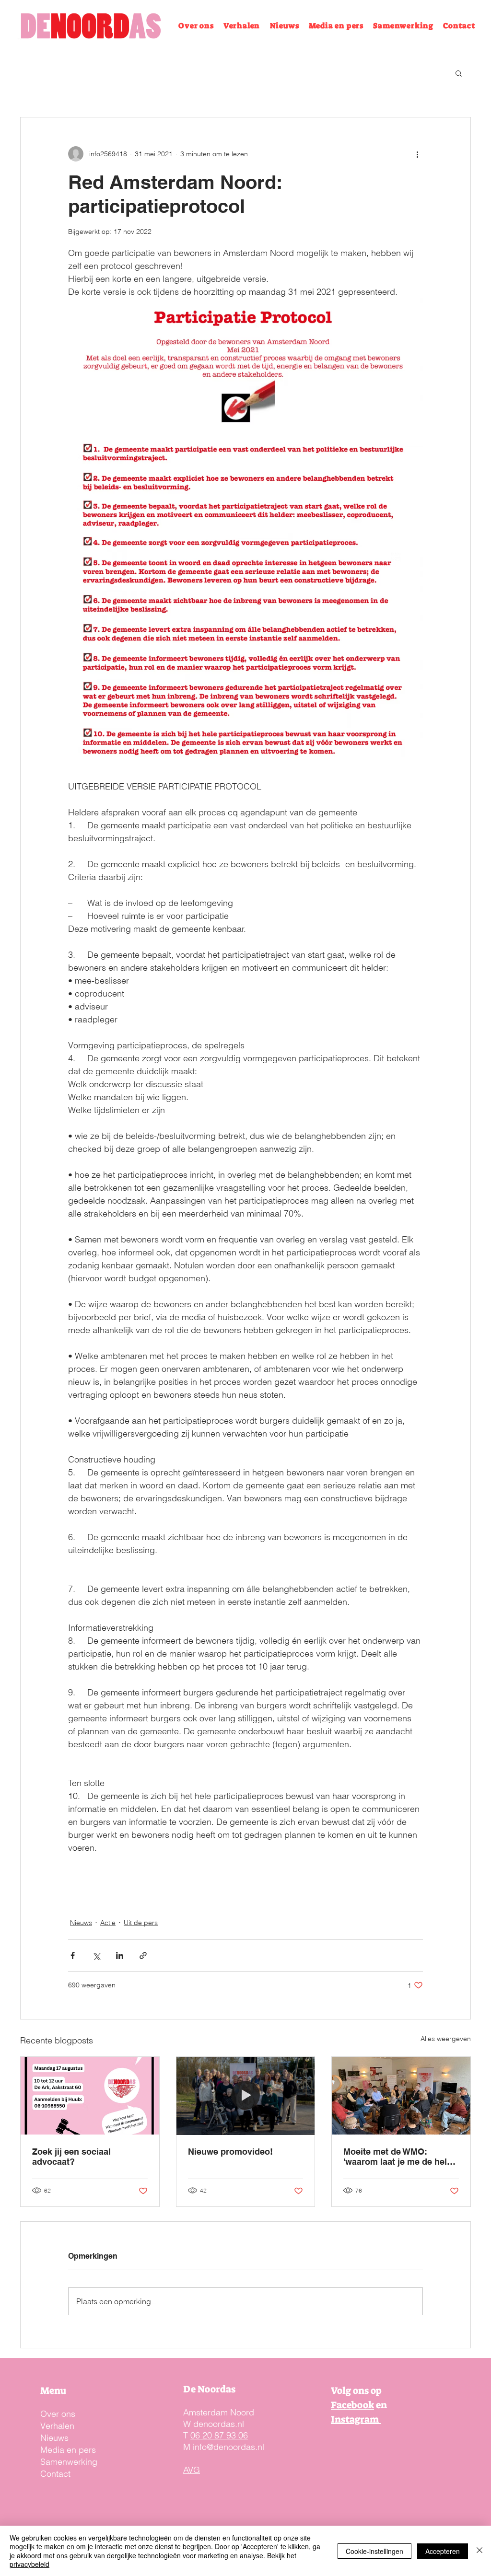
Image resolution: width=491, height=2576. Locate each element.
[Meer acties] (417, 154)
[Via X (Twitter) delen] (96, 1955)
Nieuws (81, 1923)
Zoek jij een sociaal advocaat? (71, 2157)
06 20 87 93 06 (219, 2435)
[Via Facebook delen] (73, 1955)
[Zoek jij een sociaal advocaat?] (90, 2096)
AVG (192, 2470)
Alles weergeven (446, 2039)
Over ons (58, 2414)
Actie (108, 1923)
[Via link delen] (143, 1955)
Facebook (352, 2405)
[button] (459, 73)
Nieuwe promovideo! (230, 2152)
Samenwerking (69, 2462)
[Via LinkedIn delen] (120, 1955)
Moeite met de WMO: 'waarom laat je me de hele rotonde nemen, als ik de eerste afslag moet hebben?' (397, 2157)
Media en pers (68, 2450)
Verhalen (57, 2426)
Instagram (356, 2419)
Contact (55, 2474)
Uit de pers (141, 1923)
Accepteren (443, 2551)
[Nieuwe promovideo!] (246, 2096)
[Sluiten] (479, 2551)
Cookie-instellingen (374, 2551)
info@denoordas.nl (228, 2447)
